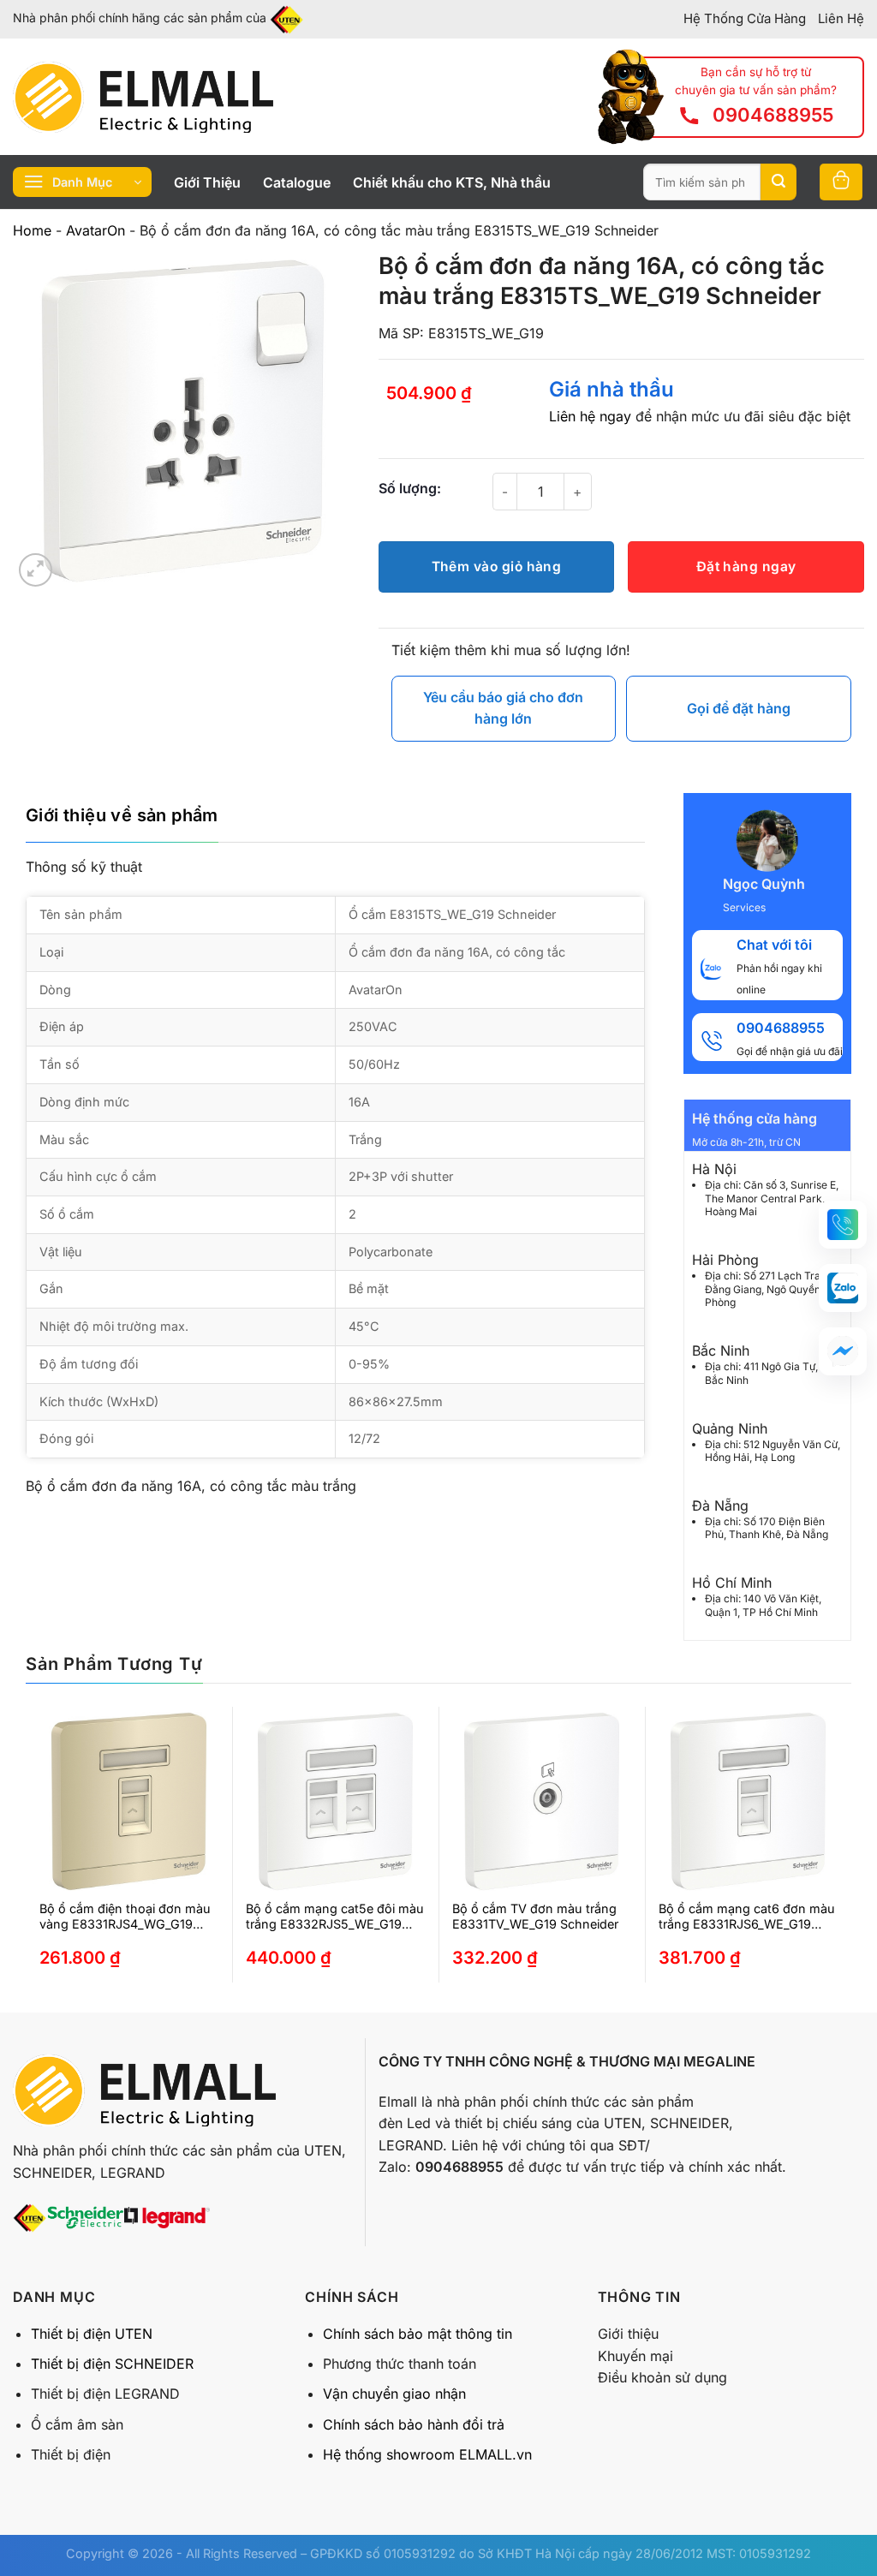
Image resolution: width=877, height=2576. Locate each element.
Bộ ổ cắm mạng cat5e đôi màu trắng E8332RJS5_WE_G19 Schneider (335, 1917)
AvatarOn (95, 230)
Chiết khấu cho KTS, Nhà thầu (452, 182)
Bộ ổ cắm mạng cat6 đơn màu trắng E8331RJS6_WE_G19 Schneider (747, 1917)
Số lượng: (410, 488)
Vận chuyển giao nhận (394, 2394)
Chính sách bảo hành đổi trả (414, 2424)
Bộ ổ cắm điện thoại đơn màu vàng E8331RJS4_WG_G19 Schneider (125, 1917)
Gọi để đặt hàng (739, 708)
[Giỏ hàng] (841, 182)
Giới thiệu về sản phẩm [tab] (122, 815)
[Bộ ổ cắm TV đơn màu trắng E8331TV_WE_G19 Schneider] (542, 1801)
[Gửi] (779, 182)
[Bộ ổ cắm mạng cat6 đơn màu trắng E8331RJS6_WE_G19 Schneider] (748, 1801)
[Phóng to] (36, 570)
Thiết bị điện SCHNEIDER (112, 2364)
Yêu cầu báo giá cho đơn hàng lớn (503, 708)
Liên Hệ (841, 18)
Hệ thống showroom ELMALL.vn (427, 2454)
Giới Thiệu (207, 182)
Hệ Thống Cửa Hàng (745, 18)
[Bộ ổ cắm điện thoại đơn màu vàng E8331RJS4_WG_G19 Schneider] (129, 1801)
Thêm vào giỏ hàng (497, 566)
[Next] (814, 1860)
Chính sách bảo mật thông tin (418, 2334)
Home (32, 230)
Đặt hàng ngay (746, 566)
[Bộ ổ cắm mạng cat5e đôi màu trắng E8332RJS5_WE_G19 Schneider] (335, 1801)
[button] (843, 1225)
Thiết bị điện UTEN (92, 2334)
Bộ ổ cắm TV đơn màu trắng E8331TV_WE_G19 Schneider (535, 1917)
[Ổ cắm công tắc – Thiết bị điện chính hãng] (143, 97)
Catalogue (297, 182)
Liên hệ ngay (590, 416)
